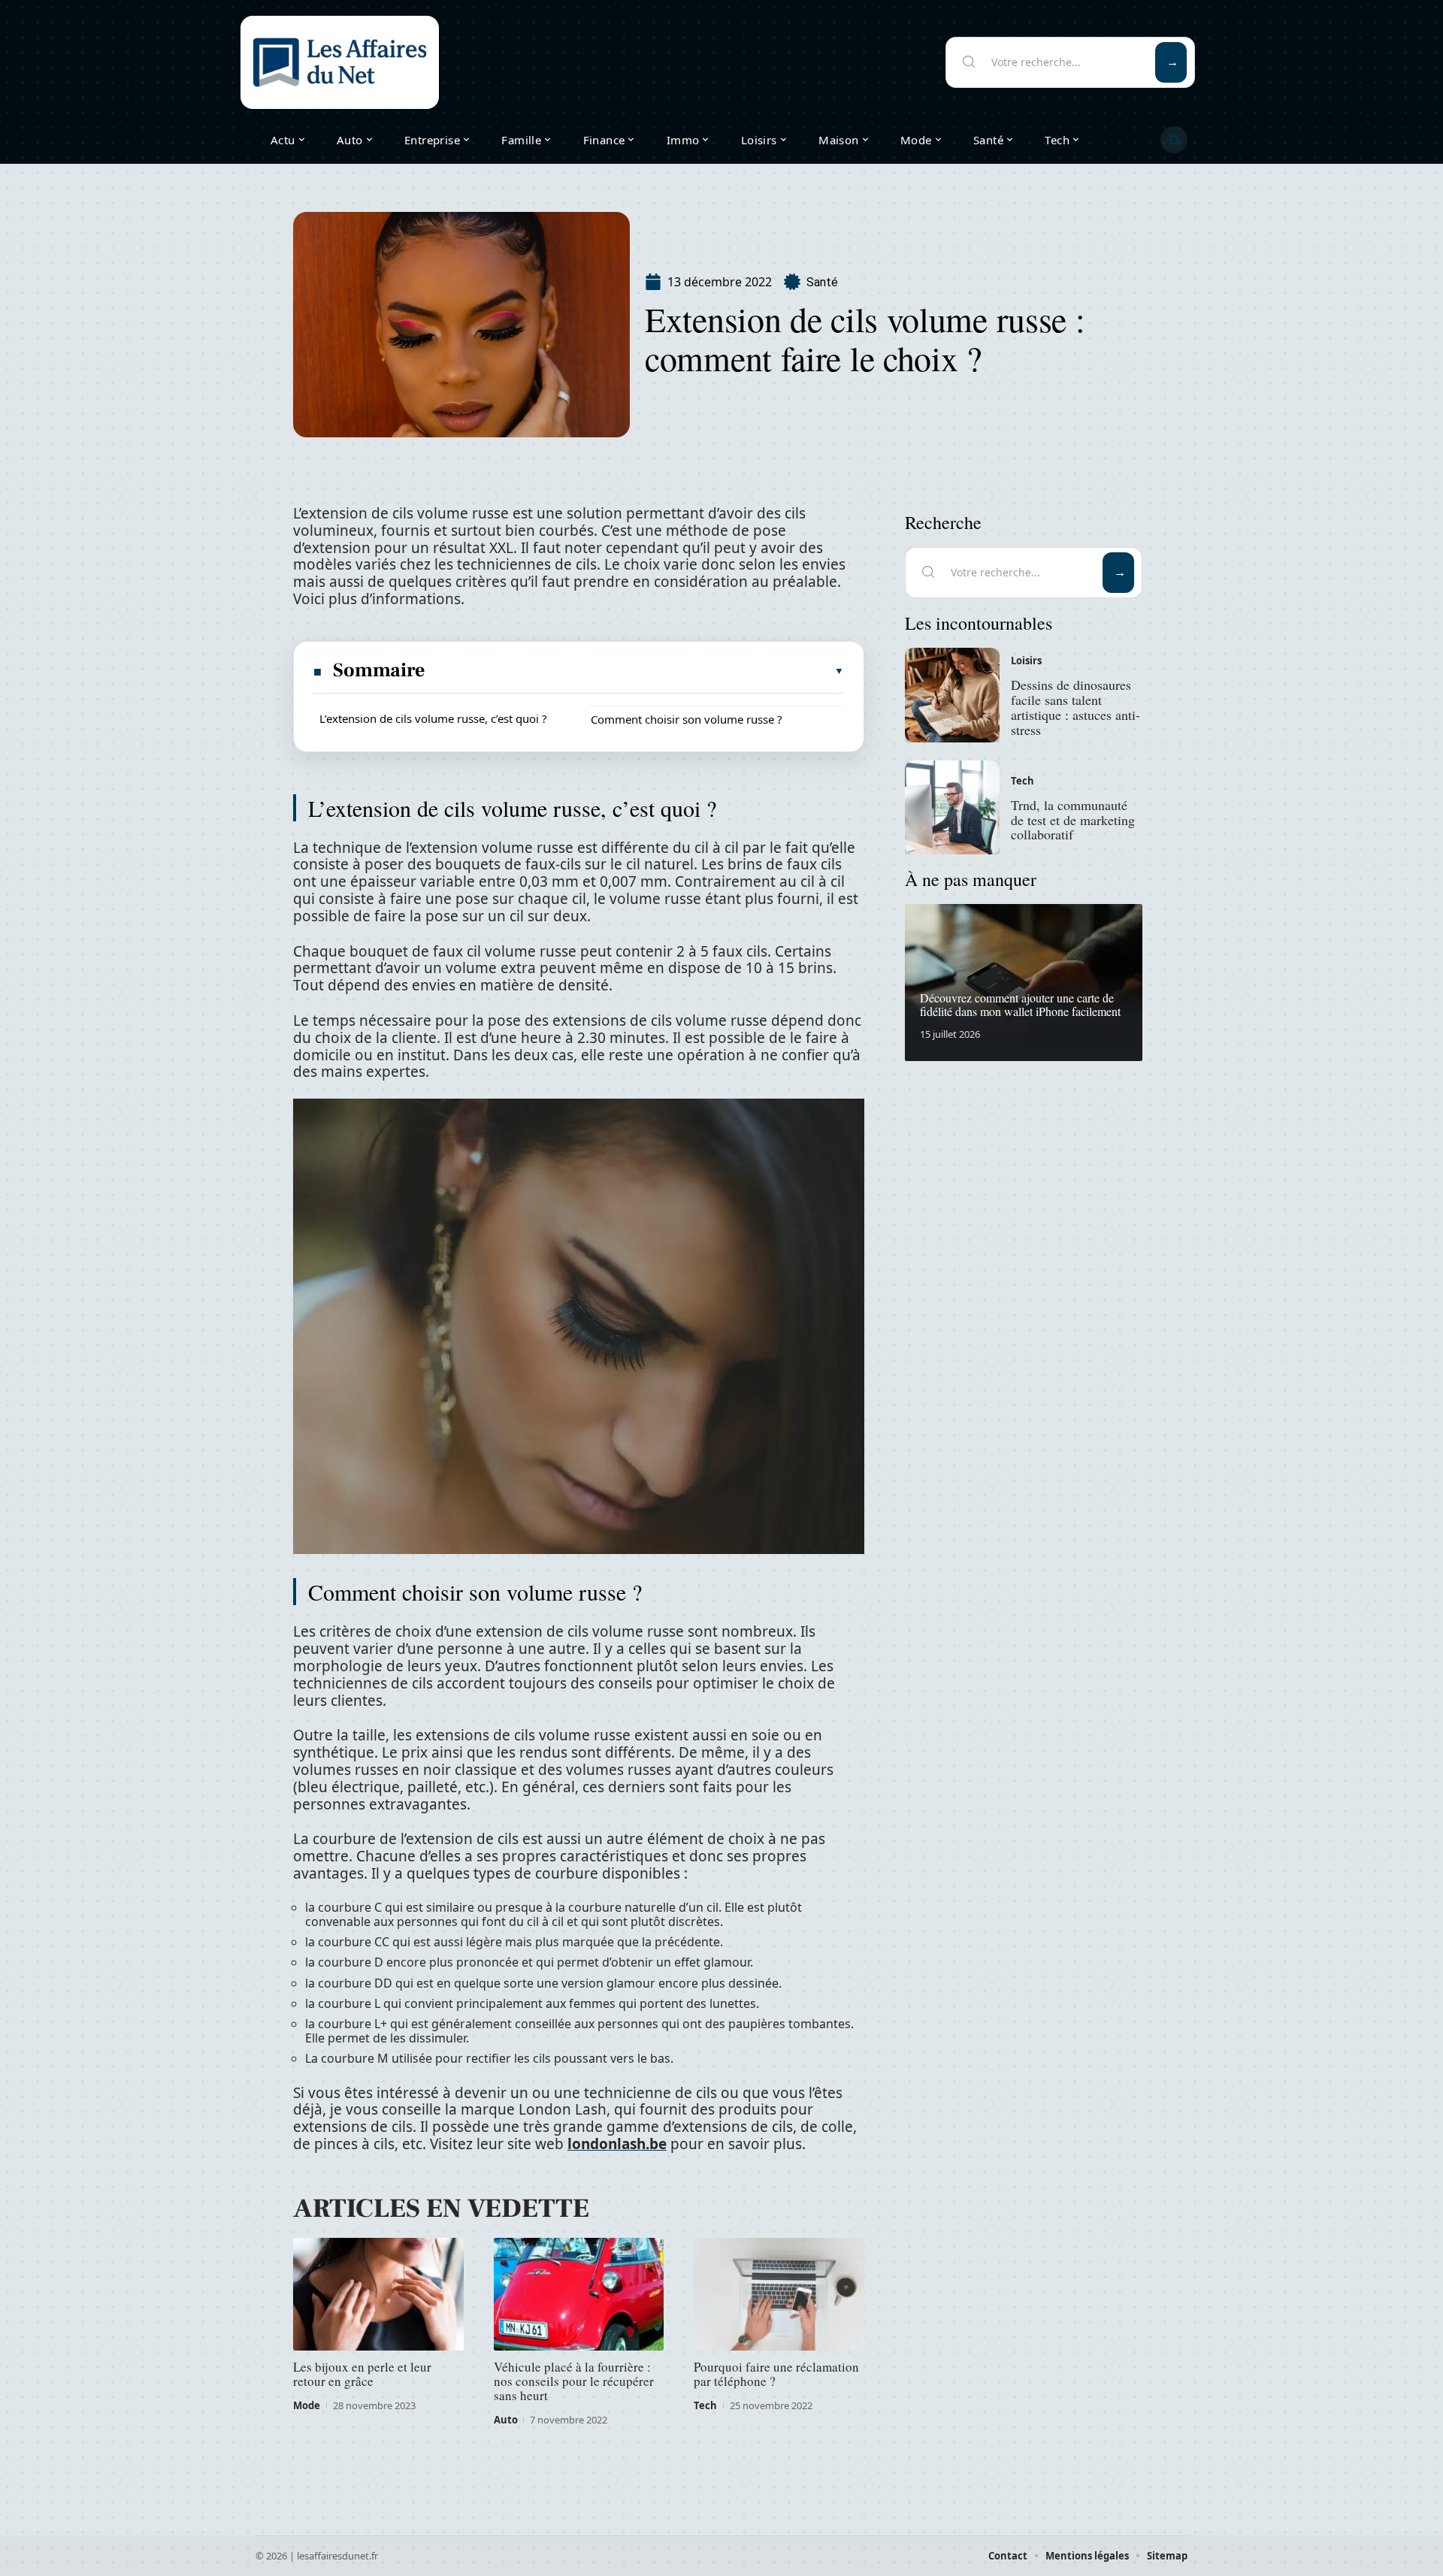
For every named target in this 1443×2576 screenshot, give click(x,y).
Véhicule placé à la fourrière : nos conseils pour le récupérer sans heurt (574, 2381)
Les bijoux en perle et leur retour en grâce (362, 2374)
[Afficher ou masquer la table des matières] (635, 671)
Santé (822, 282)
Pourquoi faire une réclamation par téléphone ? (776, 2374)
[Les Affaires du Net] (340, 62)
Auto (506, 2420)
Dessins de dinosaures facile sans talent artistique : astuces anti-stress (1075, 707)
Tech (705, 2405)
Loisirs (1026, 661)
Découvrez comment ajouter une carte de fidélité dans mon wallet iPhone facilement (1020, 1004)
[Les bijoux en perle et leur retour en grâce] (378, 2294)
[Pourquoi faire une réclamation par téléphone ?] (779, 2294)
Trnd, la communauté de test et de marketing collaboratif (1073, 820)
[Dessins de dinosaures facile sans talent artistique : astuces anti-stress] (952, 695)
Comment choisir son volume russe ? (687, 719)
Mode (307, 2405)
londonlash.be (617, 2144)
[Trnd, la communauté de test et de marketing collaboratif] (952, 808)
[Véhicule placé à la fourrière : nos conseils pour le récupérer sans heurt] (579, 2294)
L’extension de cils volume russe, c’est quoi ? (433, 718)
